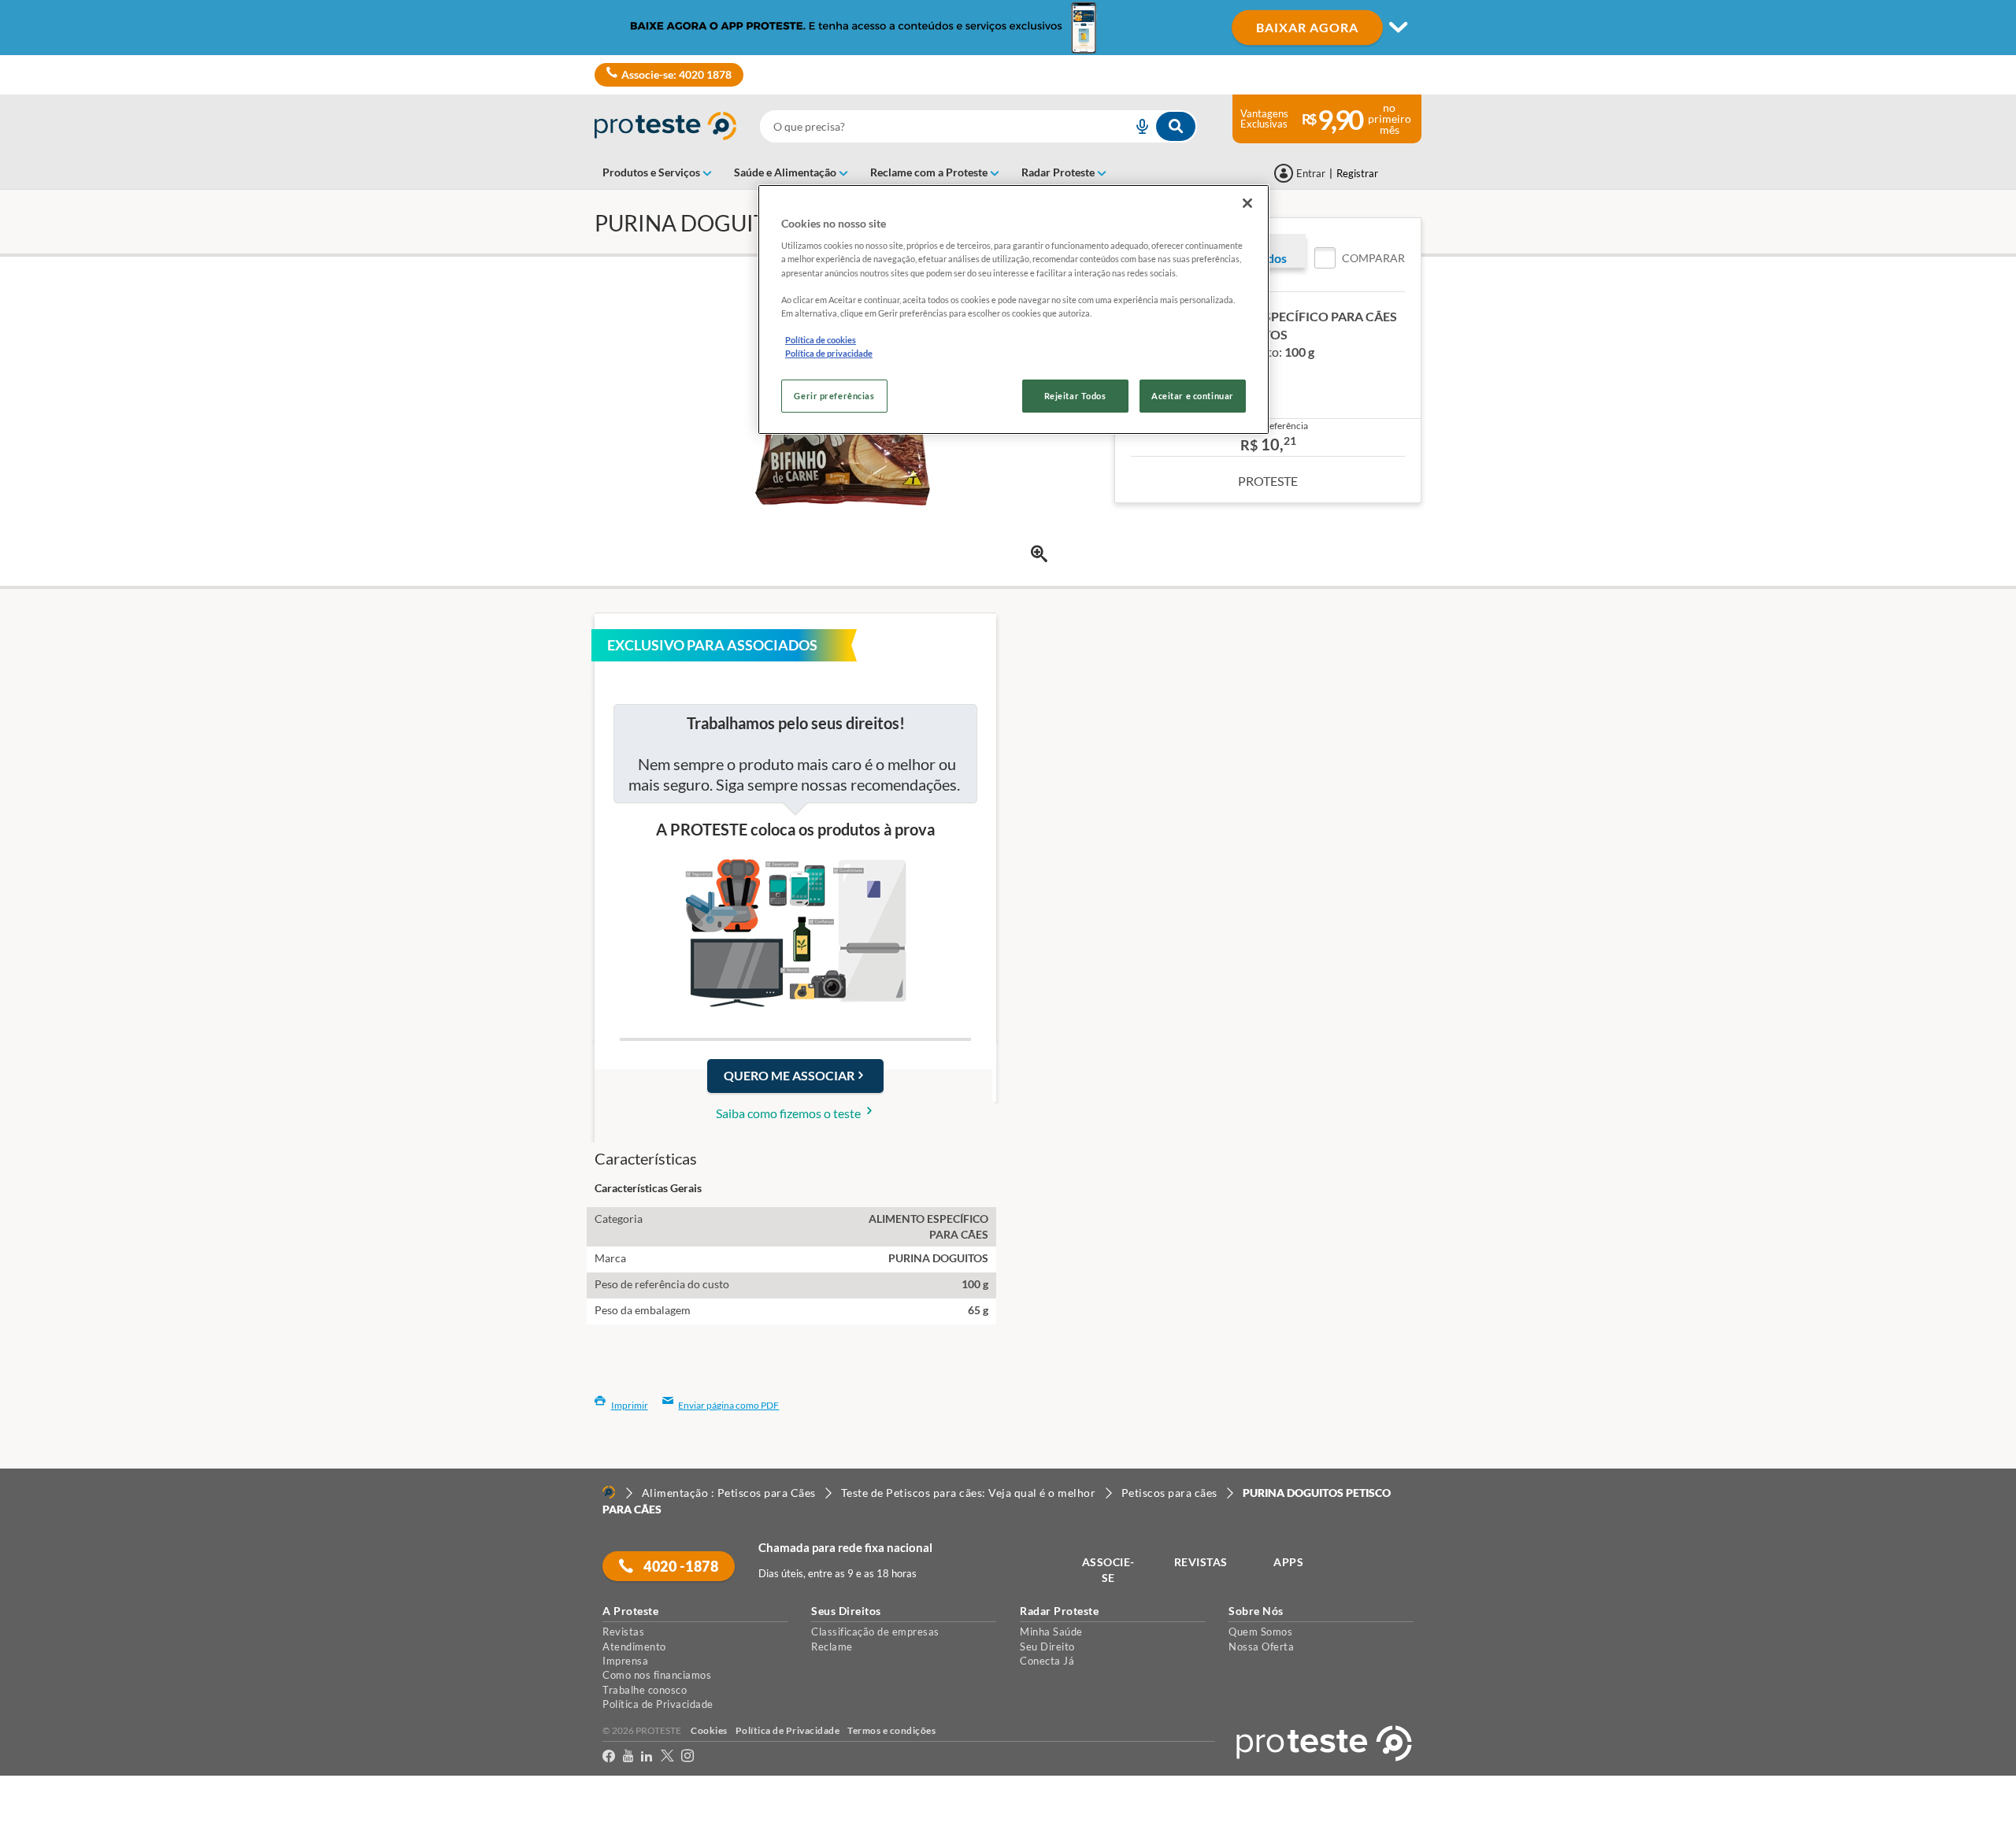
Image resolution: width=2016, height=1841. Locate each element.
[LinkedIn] (647, 1759)
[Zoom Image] (1039, 554)
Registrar (1357, 173)
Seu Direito (1047, 1647)
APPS (1288, 1562)
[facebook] (609, 1759)
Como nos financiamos (657, 1675)
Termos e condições (891, 1730)
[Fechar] (1247, 203)
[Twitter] (667, 1759)
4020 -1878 (680, 1566)
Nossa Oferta (1261, 1647)
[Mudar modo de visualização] (1008, 28)
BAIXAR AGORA (1307, 27)
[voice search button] (1136, 126)
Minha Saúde (1051, 1632)
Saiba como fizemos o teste (789, 1113)
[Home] (609, 1492)
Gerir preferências (834, 396)
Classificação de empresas (875, 1632)
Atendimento (634, 1647)
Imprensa (625, 1661)
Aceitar (34, 1831)
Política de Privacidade (658, 1704)
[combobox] (978, 126)
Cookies (709, 1730)
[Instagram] (687, 1759)
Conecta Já (1047, 1661)
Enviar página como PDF (728, 1405)
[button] (1360, 258)
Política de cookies (821, 340)
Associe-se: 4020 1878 (676, 74)
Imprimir (630, 1405)
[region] (1014, 309)
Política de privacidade (829, 353)
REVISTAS (1201, 1562)
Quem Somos (1260, 1632)
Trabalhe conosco (645, 1690)
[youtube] (628, 1759)
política (1010, 1803)
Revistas (623, 1632)
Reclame (832, 1647)
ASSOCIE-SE (1108, 1570)
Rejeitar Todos (1075, 396)
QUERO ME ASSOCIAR (789, 1075)
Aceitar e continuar (1193, 396)
